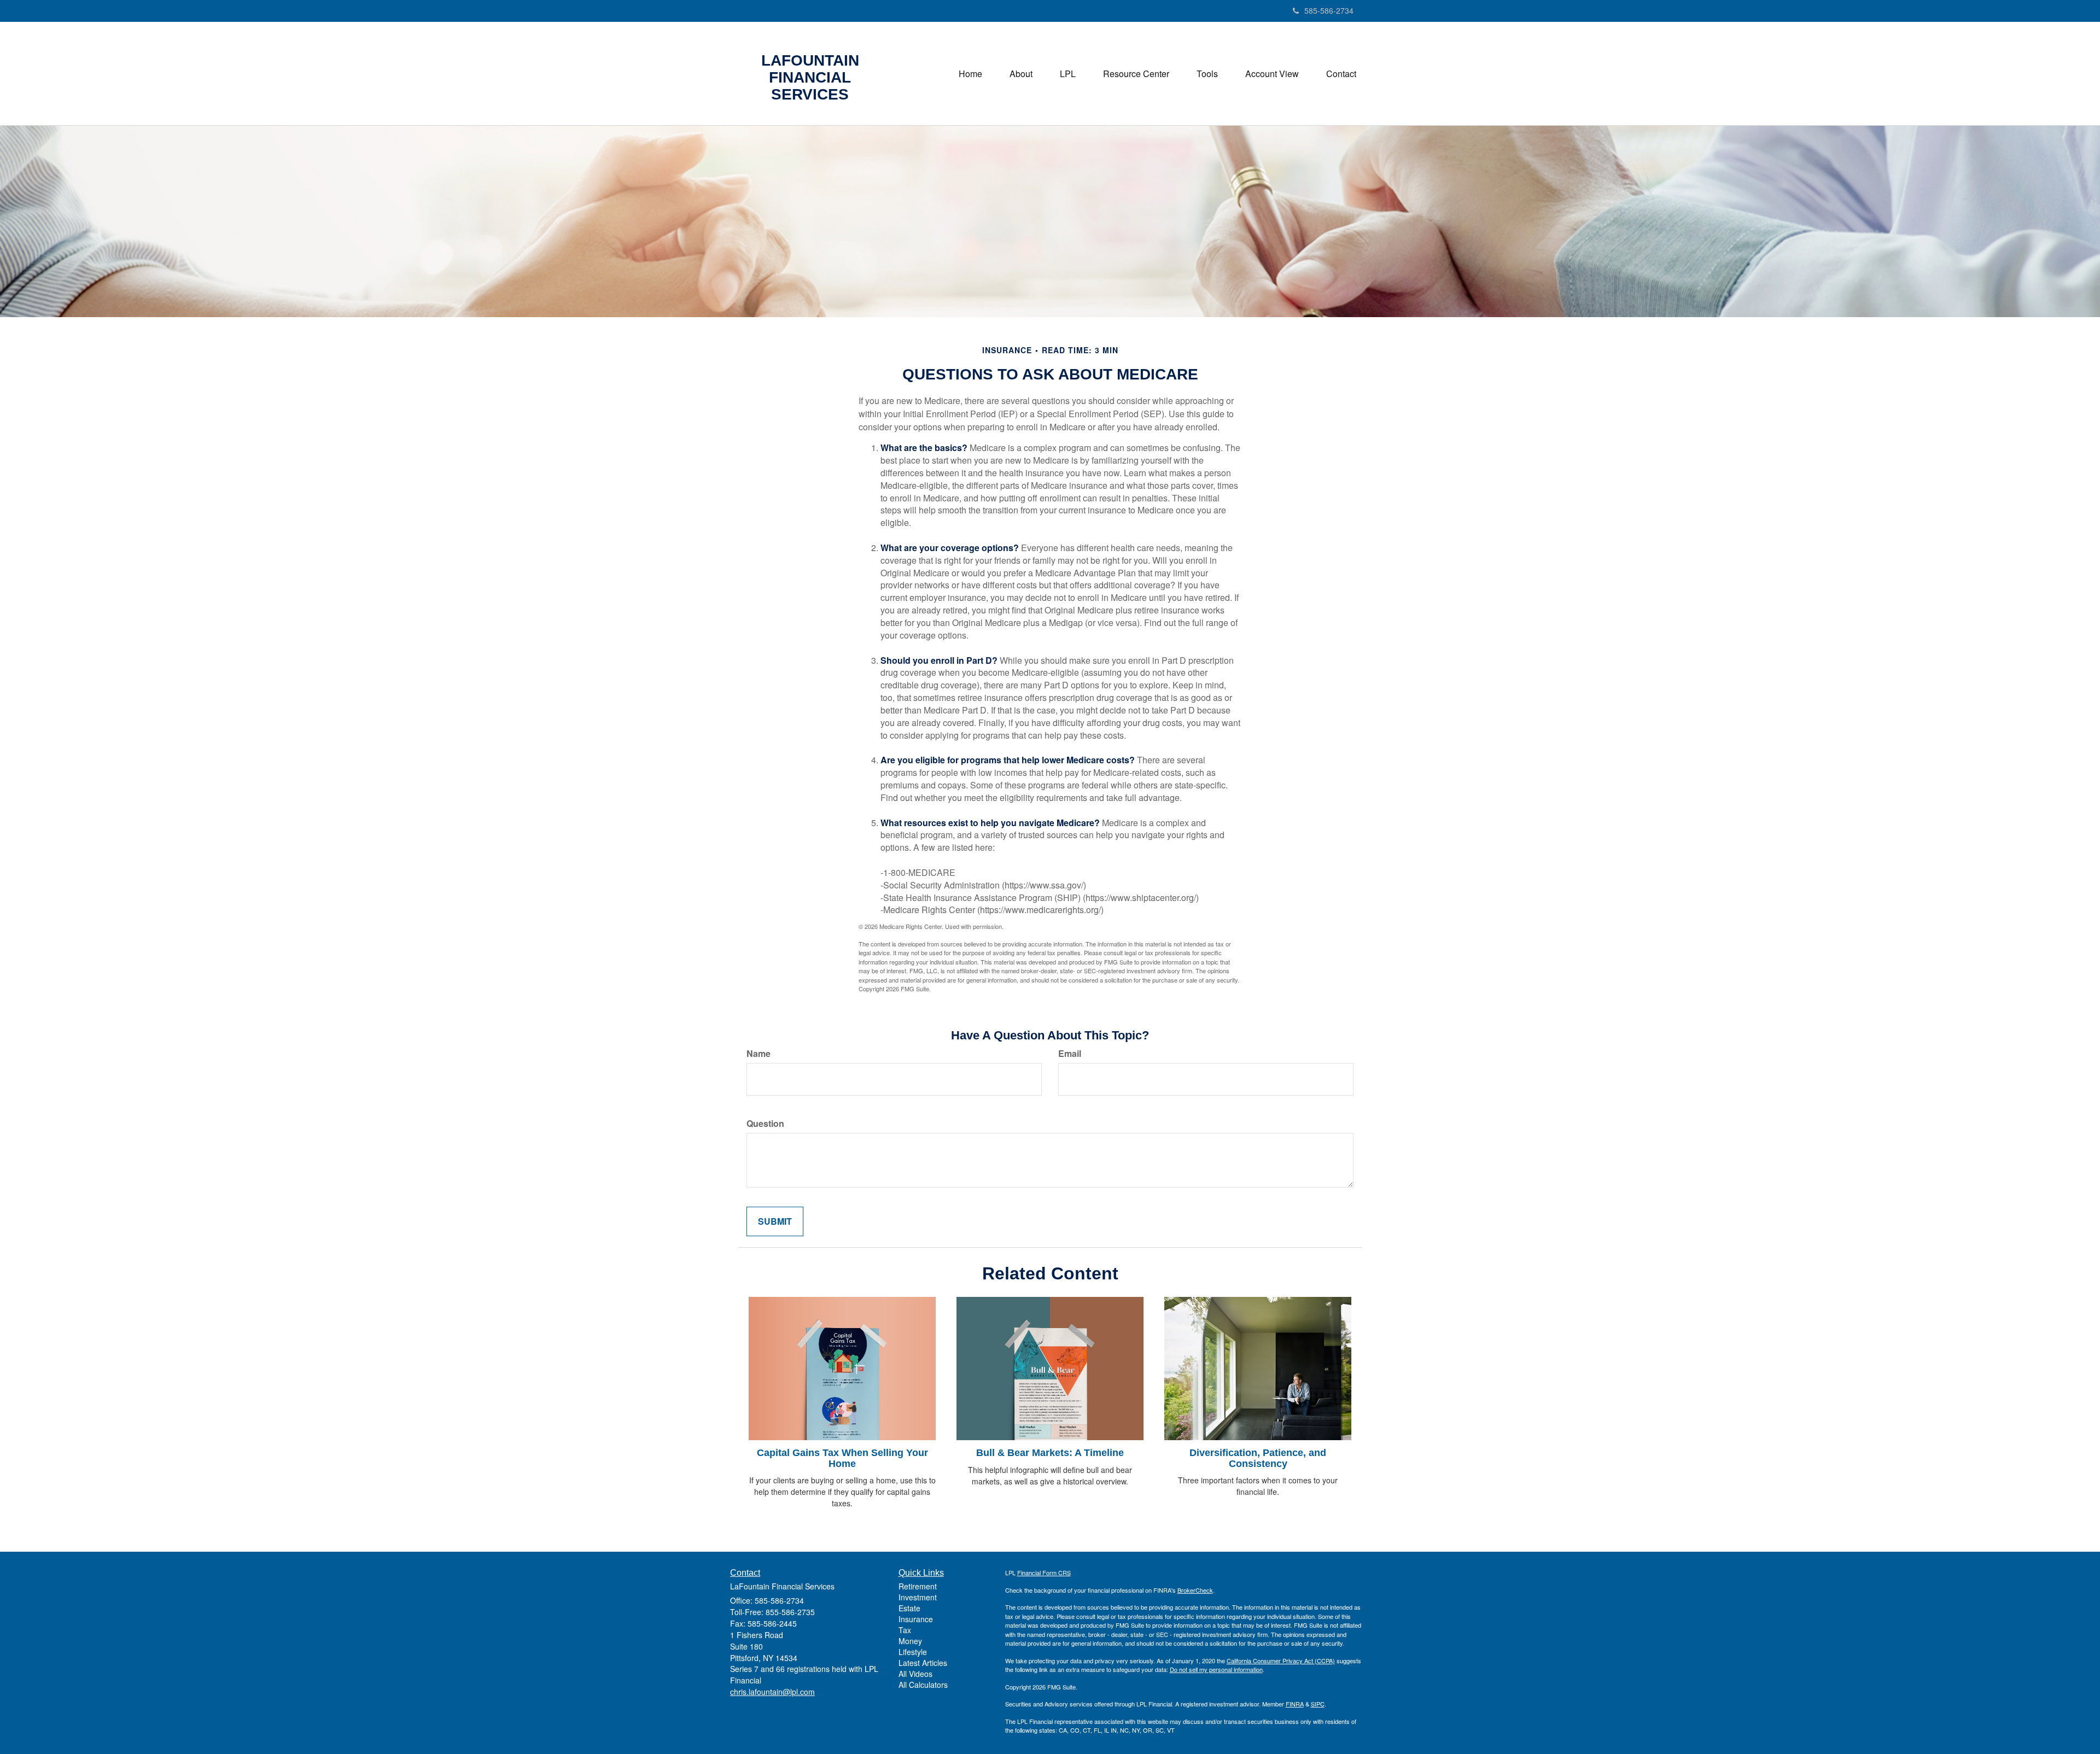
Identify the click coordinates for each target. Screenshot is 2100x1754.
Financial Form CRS (1044, 1572)
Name (759, 1054)
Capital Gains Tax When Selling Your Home (842, 1458)
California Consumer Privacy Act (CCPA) (1281, 1661)
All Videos (915, 1674)
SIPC (1318, 1704)
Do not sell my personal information (1216, 1669)
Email (1070, 1054)
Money (910, 1641)
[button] (1021, 74)
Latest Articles (923, 1663)
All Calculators (923, 1685)
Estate (909, 1608)
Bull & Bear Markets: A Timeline (1050, 1453)
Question (765, 1124)
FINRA (1295, 1704)
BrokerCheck (1195, 1590)
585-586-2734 (1329, 10)
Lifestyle (913, 1652)
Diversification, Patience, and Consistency (1258, 1458)
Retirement (918, 1586)
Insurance (916, 1619)
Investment (918, 1597)
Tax (905, 1630)
